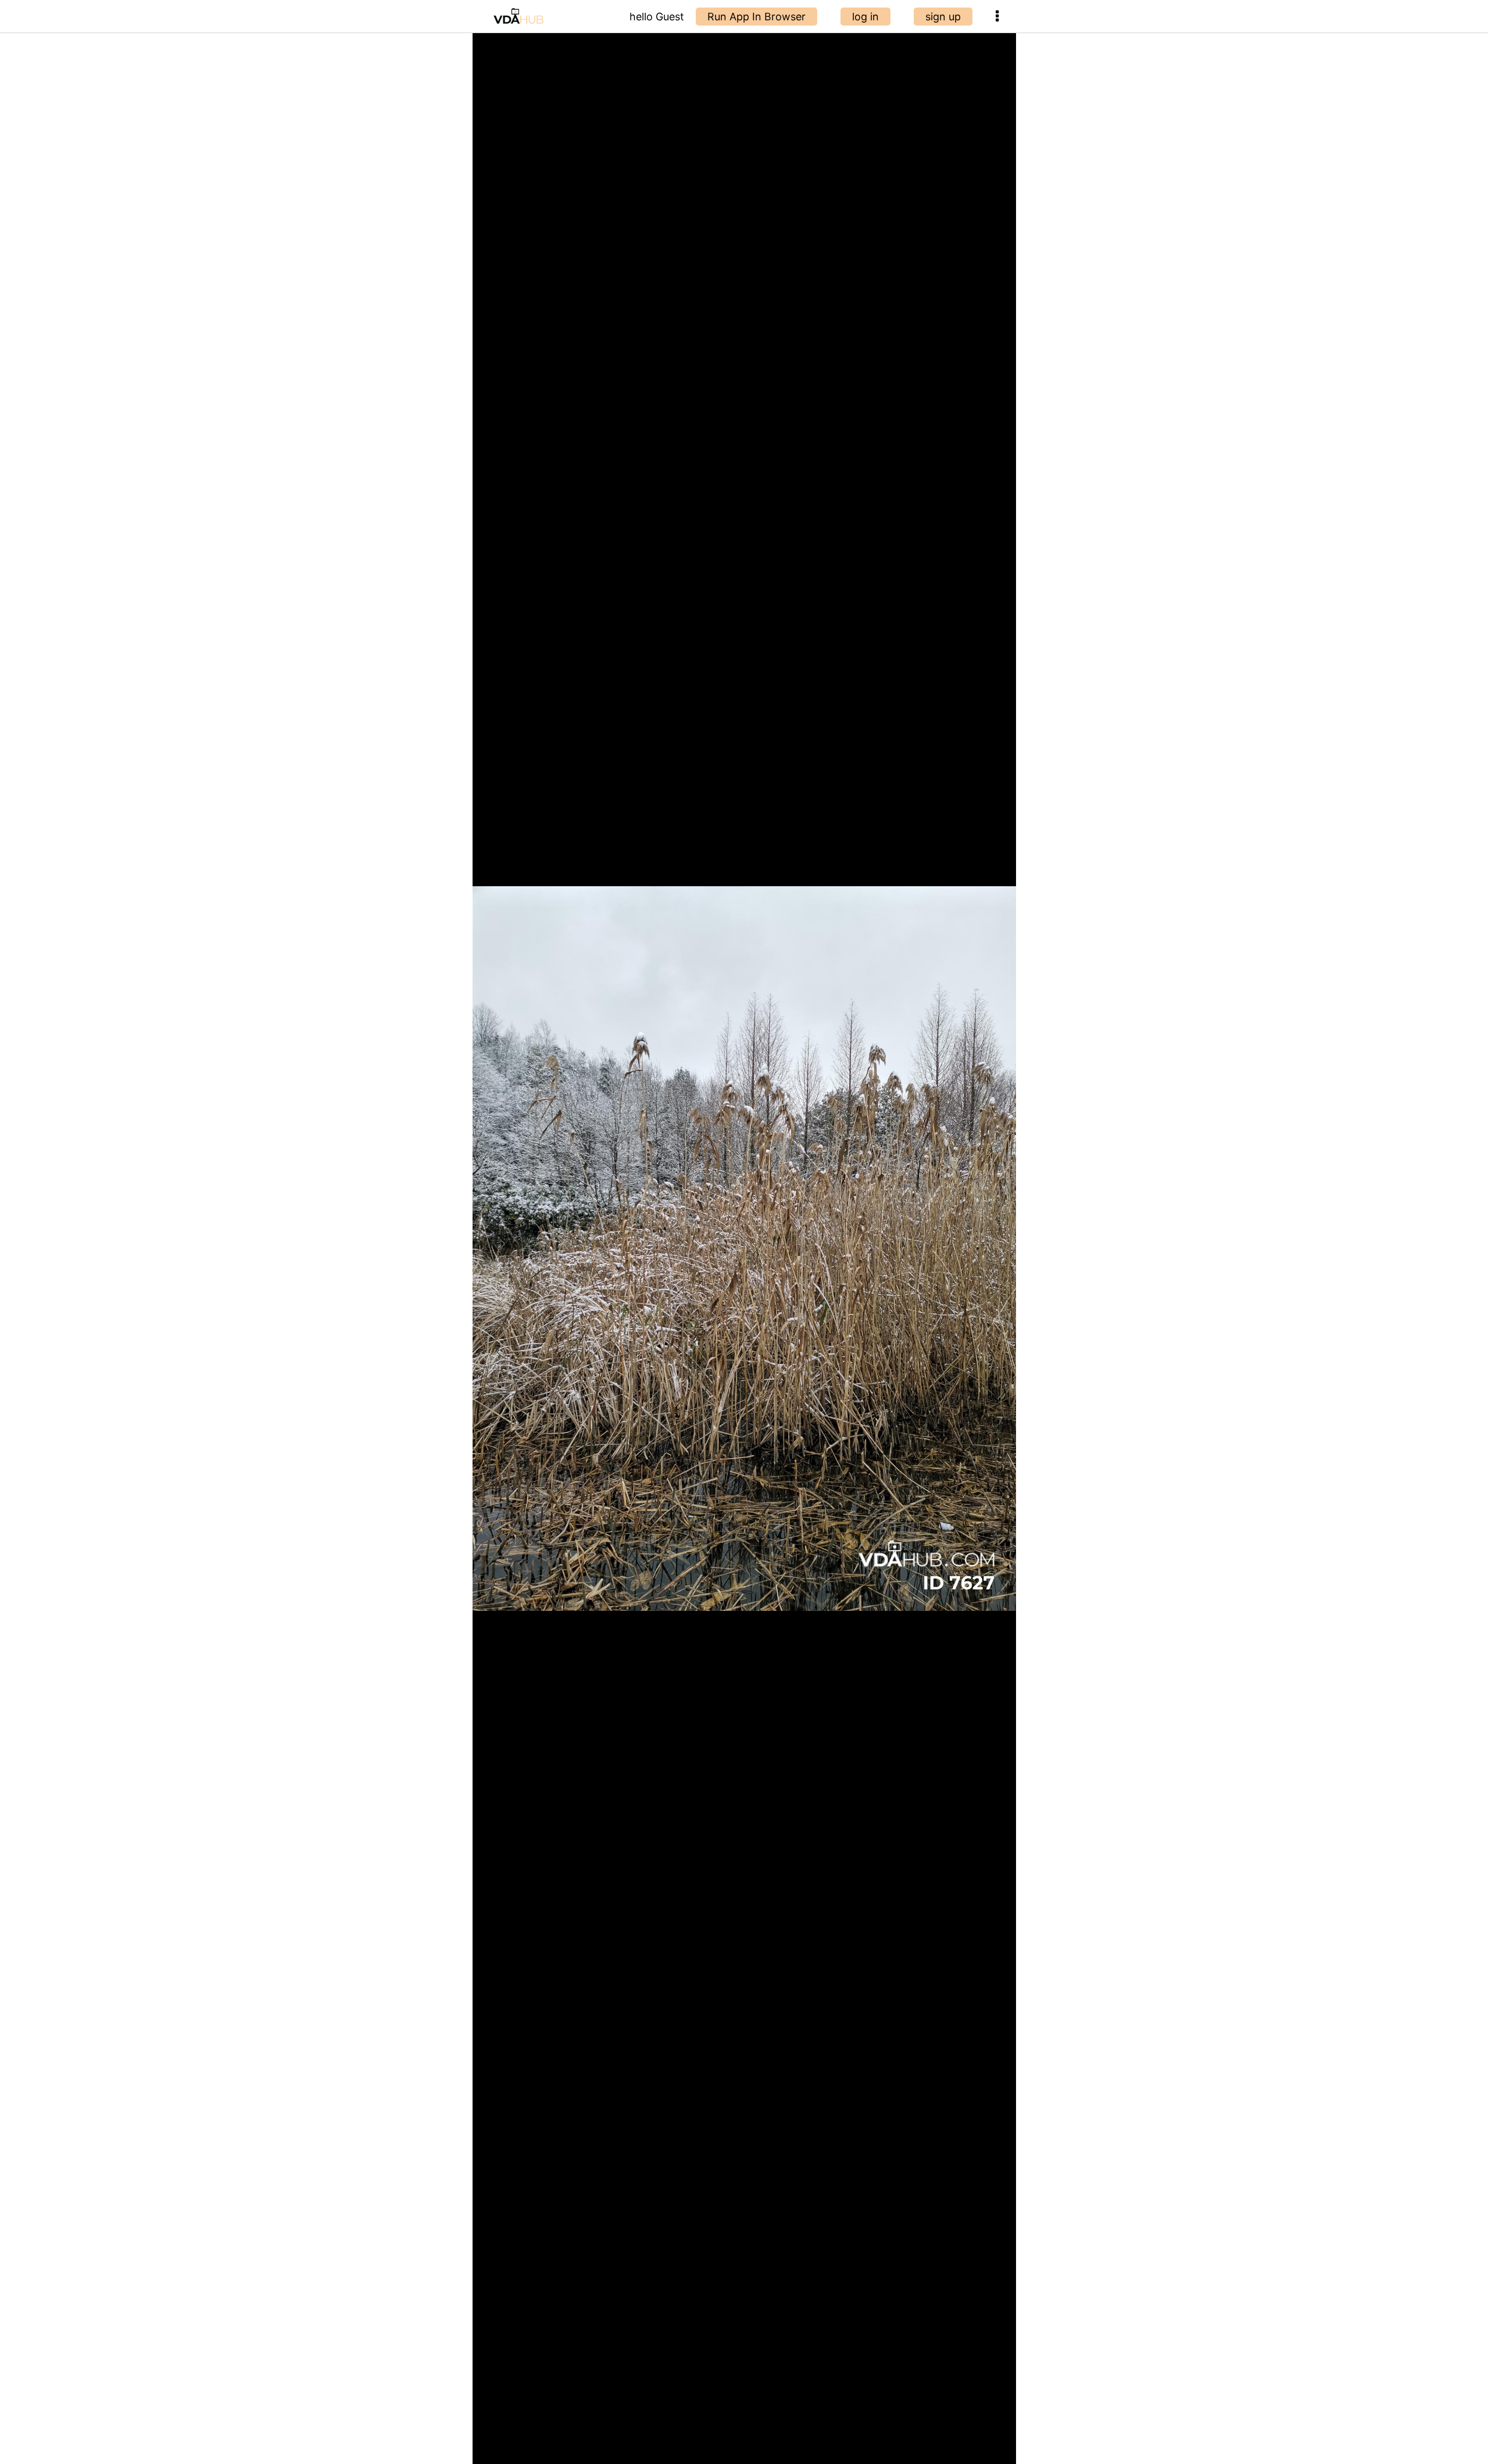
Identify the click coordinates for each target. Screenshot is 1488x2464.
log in (865, 17)
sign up (943, 17)
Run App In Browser (756, 17)
